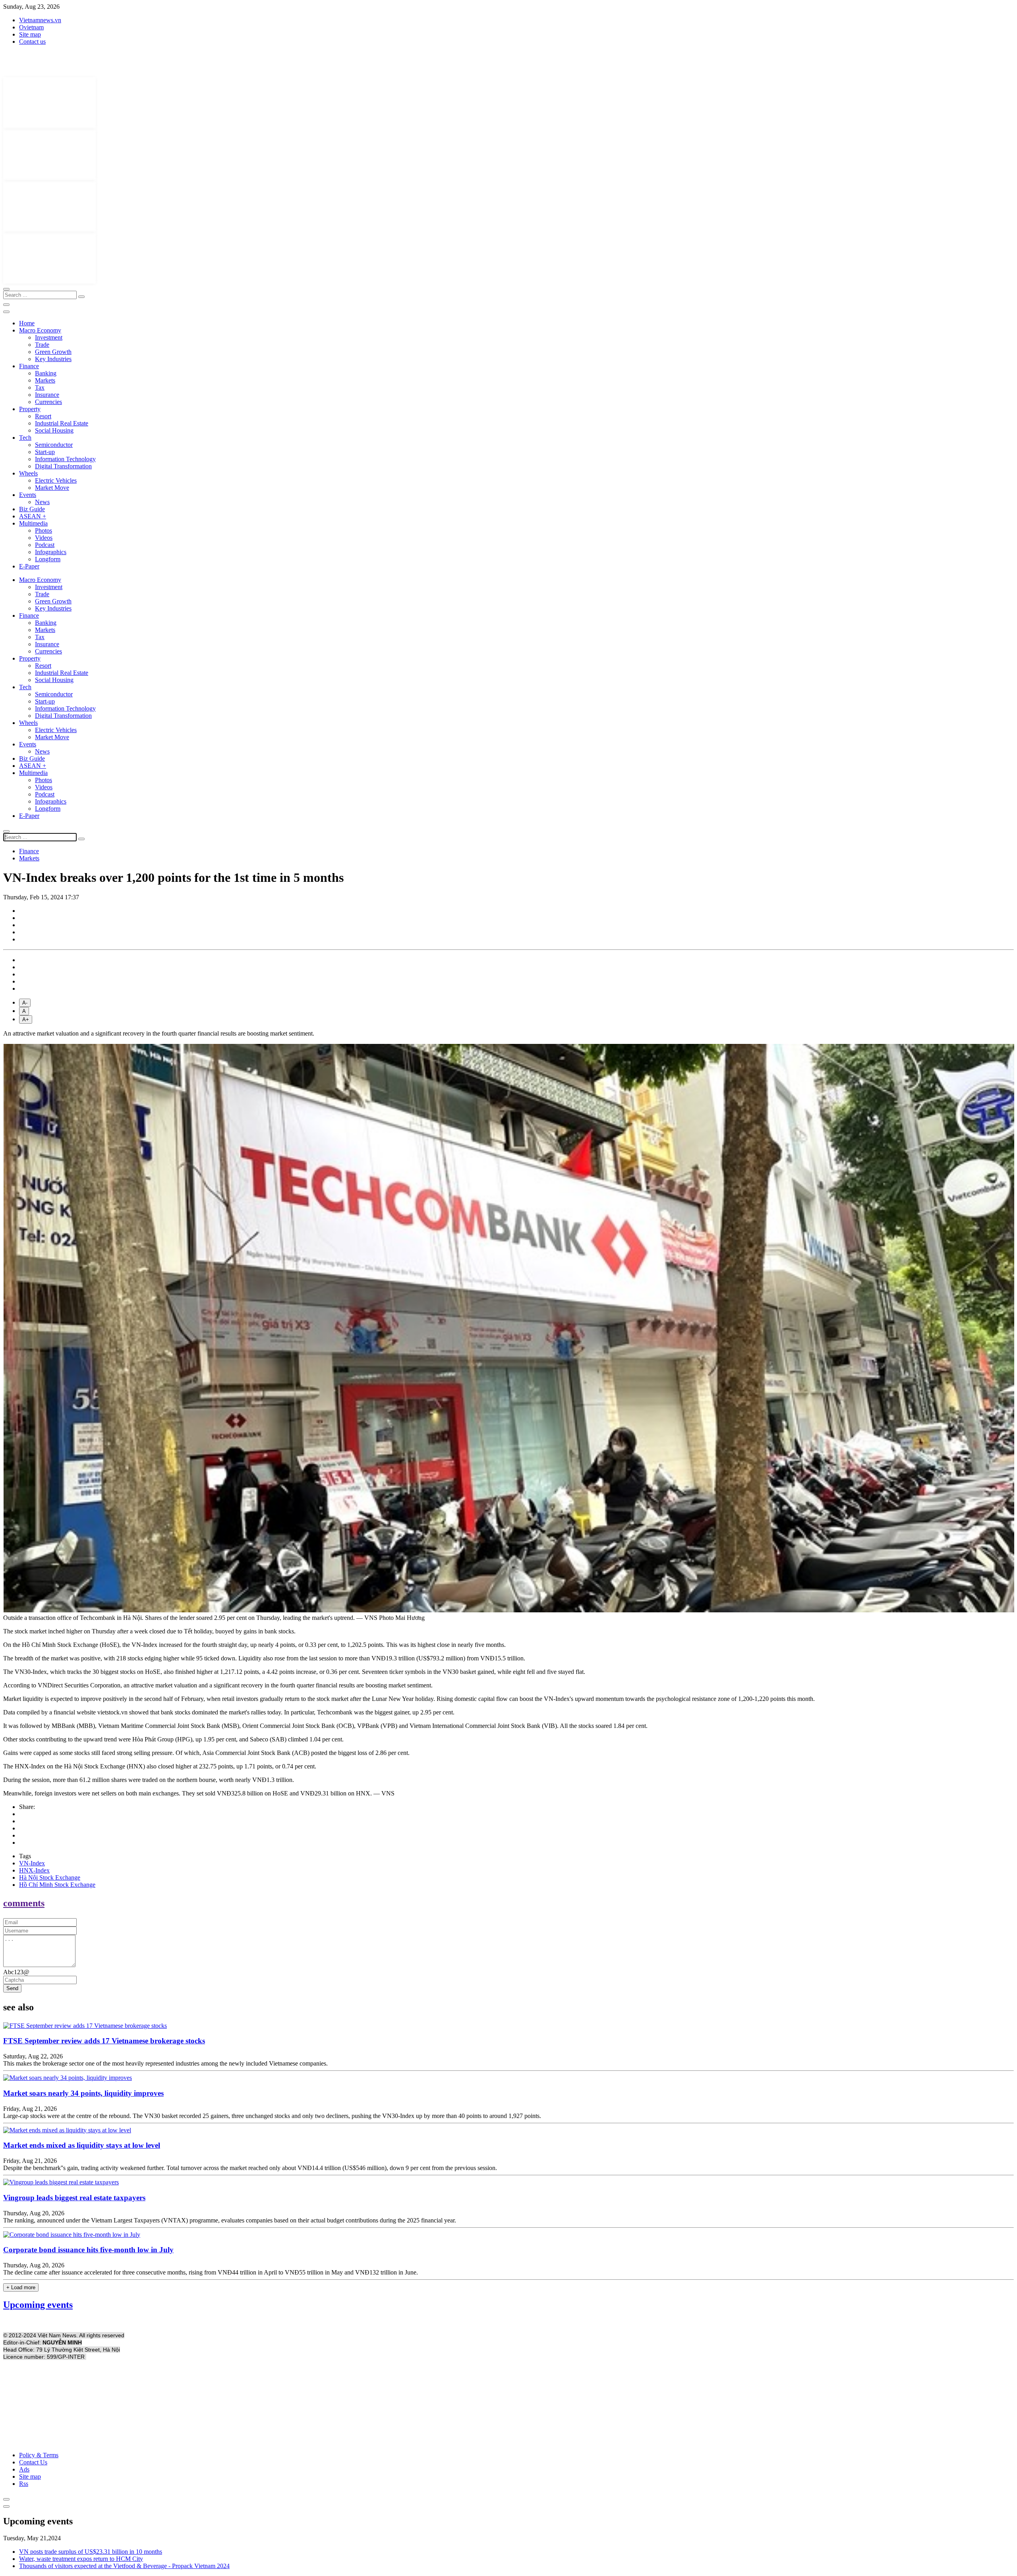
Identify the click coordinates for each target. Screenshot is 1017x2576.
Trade (42, 345)
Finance (29, 366)
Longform (48, 559)
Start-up (45, 452)
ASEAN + (33, 516)
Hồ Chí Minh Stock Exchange (57, 1885)
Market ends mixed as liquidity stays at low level (82, 2145)
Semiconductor (54, 445)
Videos (44, 538)
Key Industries (53, 359)
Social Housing (54, 430)
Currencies (48, 402)
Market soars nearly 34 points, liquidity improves (83, 2093)
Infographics (51, 552)
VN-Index (32, 1863)
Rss (24, 2484)
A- (25, 1003)
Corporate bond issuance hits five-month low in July (88, 2250)
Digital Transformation (63, 466)
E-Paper (29, 566)
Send (12, 1988)
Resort (43, 416)
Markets (45, 380)
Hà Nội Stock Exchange (50, 1877)
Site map (30, 34)
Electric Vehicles (56, 480)
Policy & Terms (39, 2455)
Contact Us (33, 2462)
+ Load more (21, 2287)
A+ (26, 1019)
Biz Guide (32, 509)
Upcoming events (38, 2305)
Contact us (32, 42)
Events (28, 495)
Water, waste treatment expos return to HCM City (81, 2559)
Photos (44, 530)
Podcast (45, 545)
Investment (49, 337)
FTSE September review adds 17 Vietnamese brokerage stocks (104, 2041)
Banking (46, 373)
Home (27, 323)
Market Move (52, 488)
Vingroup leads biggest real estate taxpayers (74, 2198)
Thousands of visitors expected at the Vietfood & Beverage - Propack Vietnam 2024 (124, 2566)
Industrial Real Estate (62, 423)
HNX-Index (34, 1870)
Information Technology (65, 459)
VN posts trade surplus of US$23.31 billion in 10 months (91, 2552)
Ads (24, 2469)
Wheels (28, 473)
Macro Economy (40, 330)
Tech (25, 438)
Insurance (47, 395)
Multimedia (33, 523)
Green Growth (53, 352)
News (42, 502)
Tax (40, 387)
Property (30, 409)
